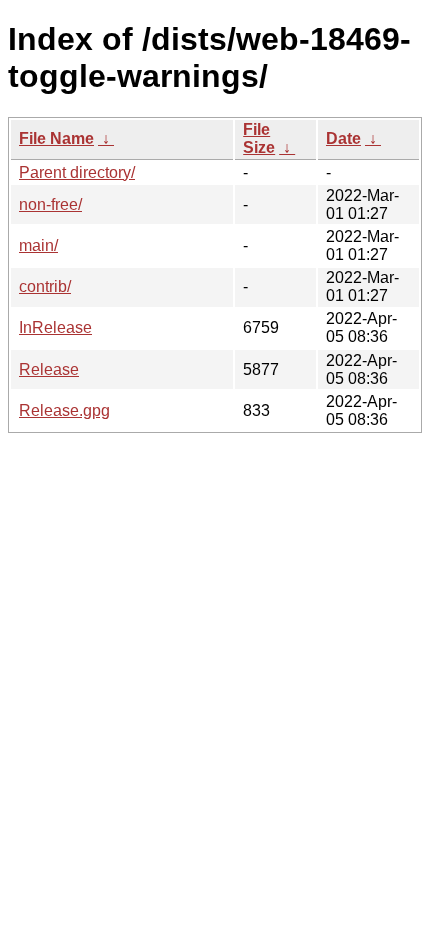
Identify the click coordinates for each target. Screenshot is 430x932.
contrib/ (45, 286)
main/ (38, 245)
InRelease (55, 327)
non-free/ (50, 204)
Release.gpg (64, 410)
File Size (259, 138)
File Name (56, 138)
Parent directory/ (77, 172)
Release (49, 369)
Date (343, 138)
